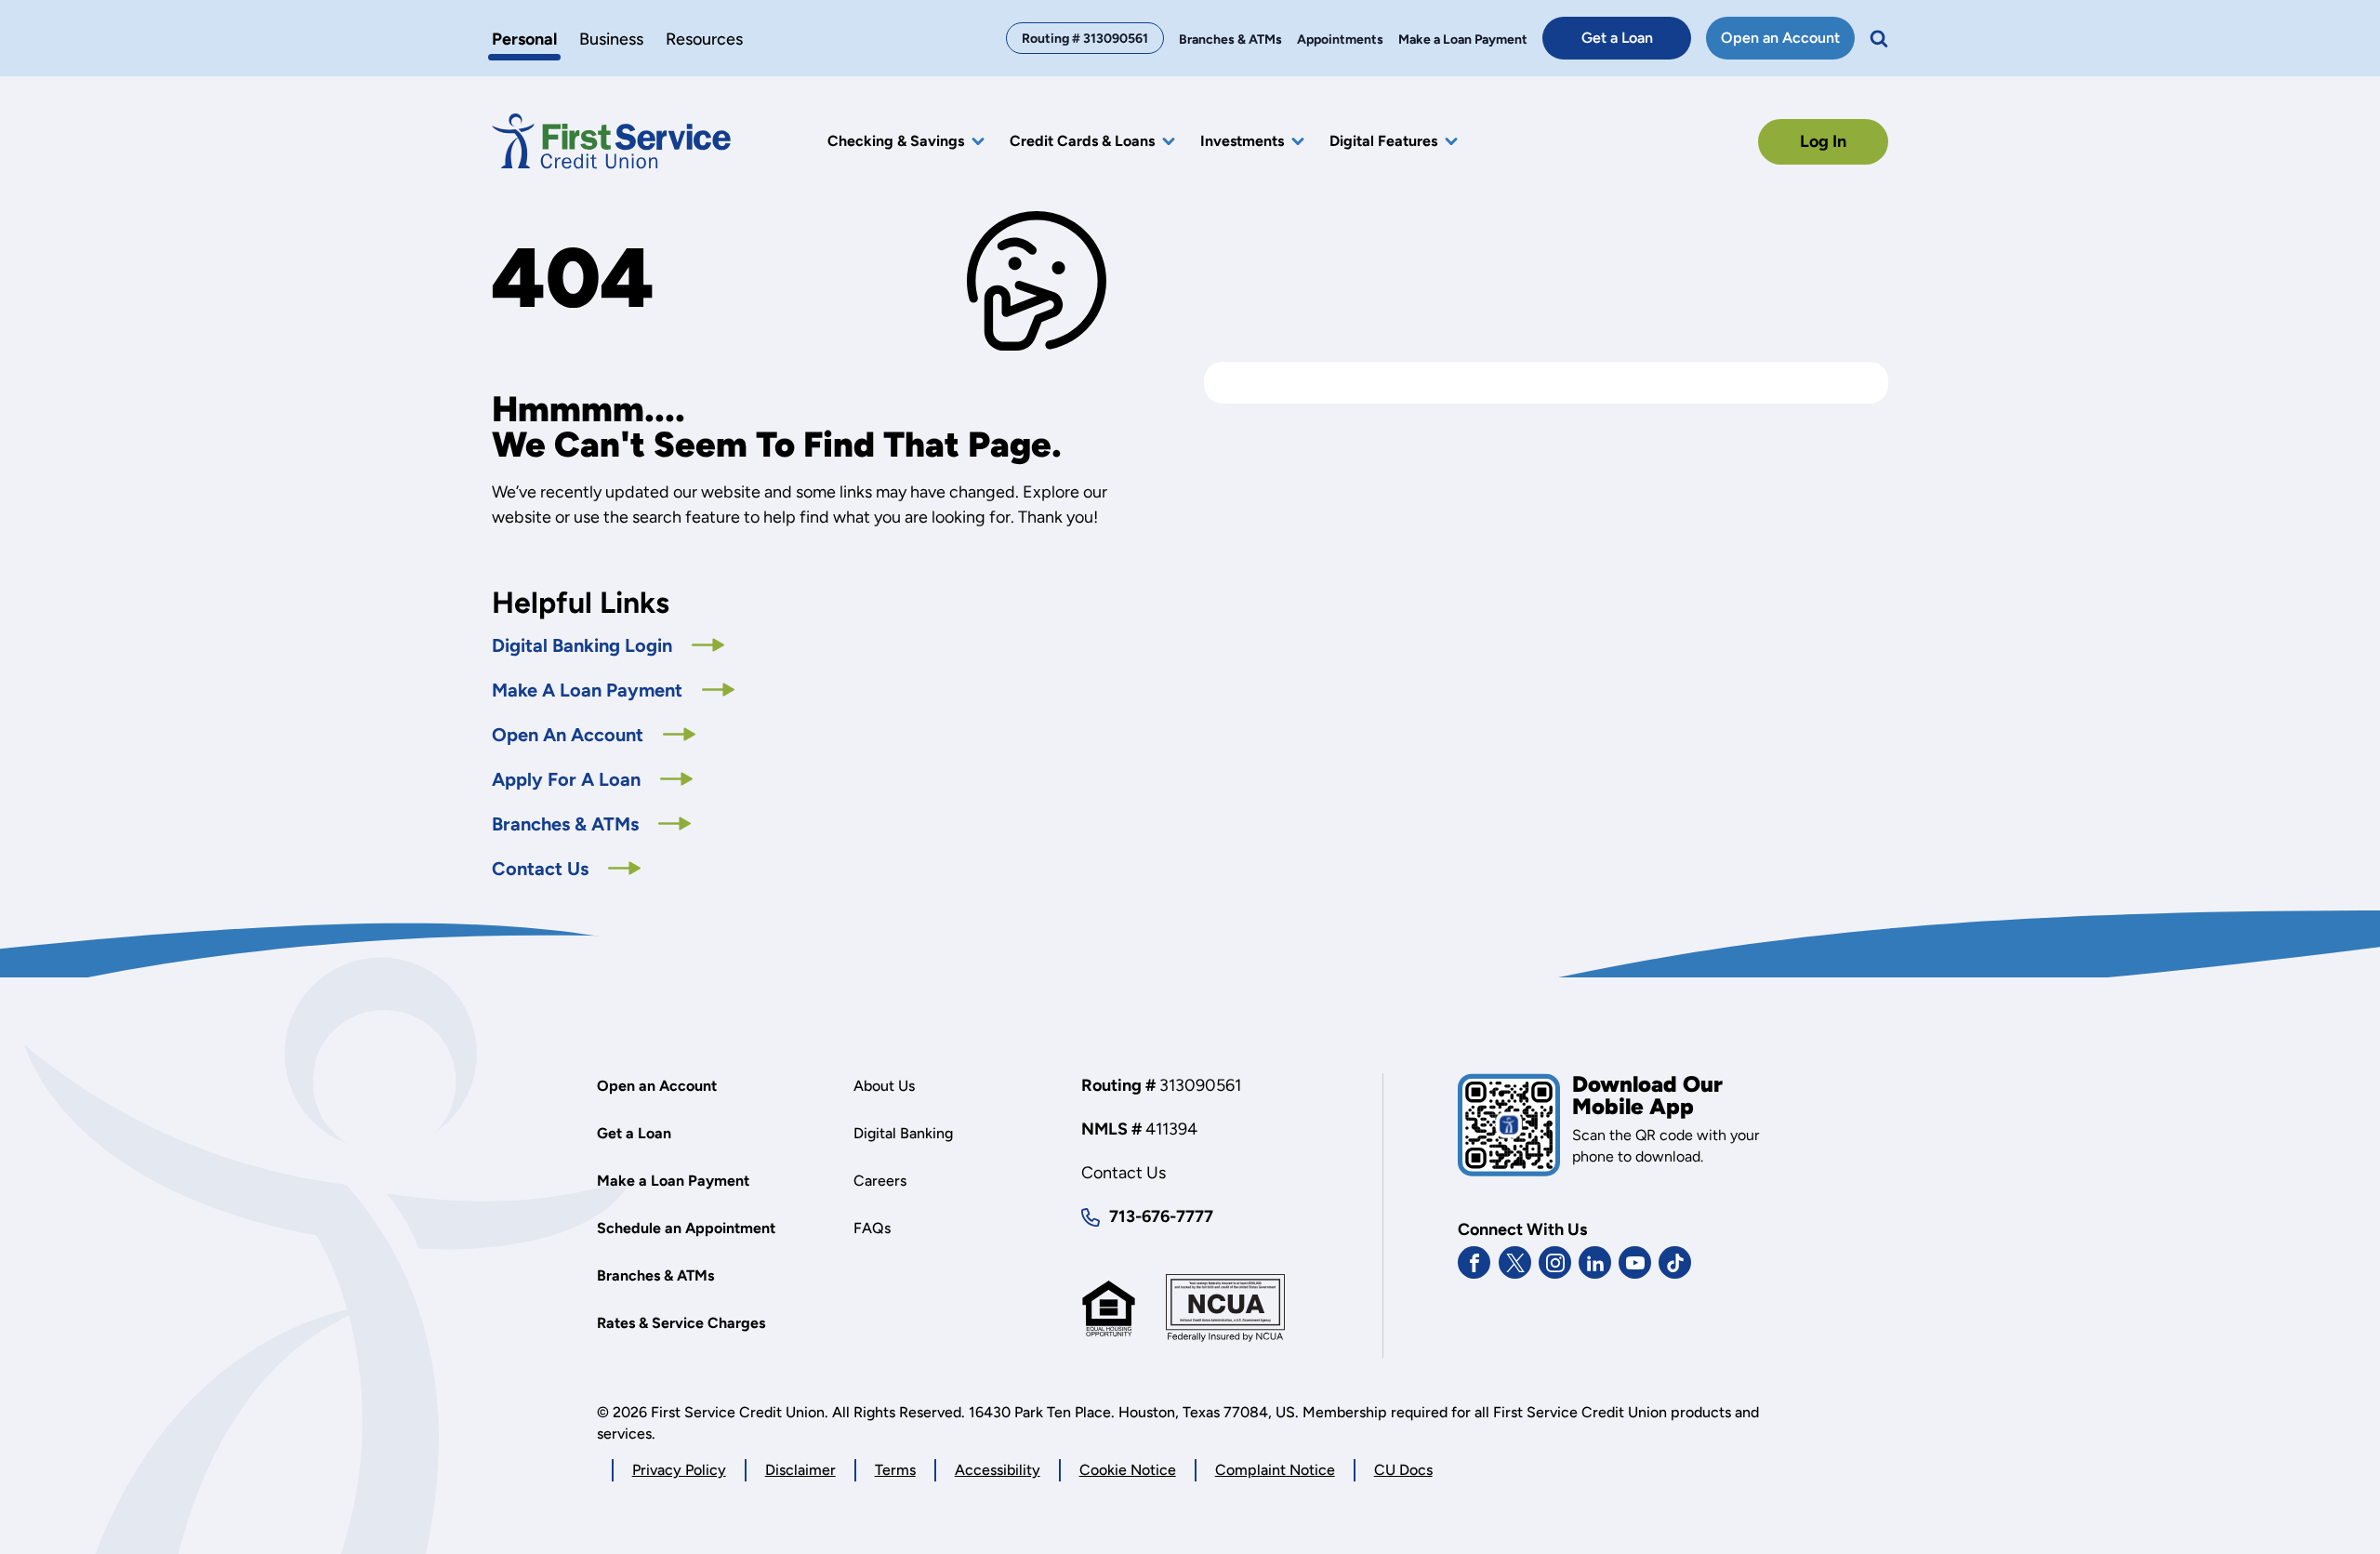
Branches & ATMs (568, 824)
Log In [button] (1823, 141)
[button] (1879, 38)
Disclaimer (800, 1470)
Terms (895, 1470)
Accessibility (998, 1470)
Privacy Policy (679, 1471)
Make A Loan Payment (589, 690)
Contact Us (542, 869)
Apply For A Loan (592, 779)
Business (611, 40)
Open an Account (1788, 44)
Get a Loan (1636, 44)
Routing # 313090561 (1085, 39)
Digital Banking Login (608, 645)
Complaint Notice (1275, 1470)
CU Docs (1403, 1470)
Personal (524, 40)
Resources (704, 40)
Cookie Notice (1128, 1471)
